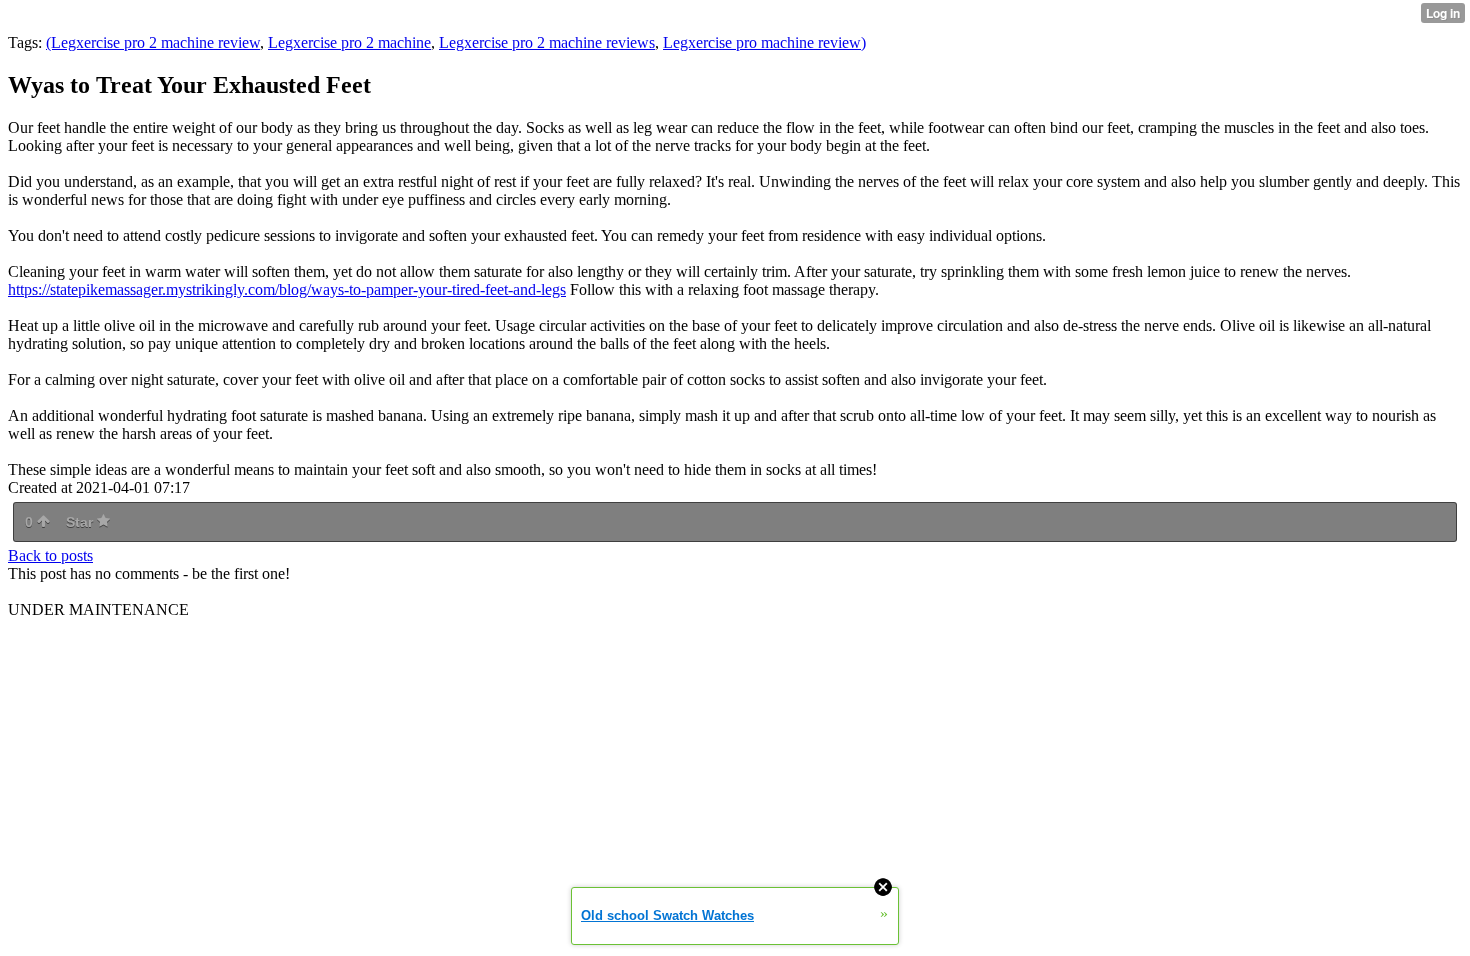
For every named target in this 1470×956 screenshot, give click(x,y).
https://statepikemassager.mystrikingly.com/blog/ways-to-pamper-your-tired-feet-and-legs (287, 289)
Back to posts (50, 555)
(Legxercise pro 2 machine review (153, 42)
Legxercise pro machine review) (764, 42)
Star (81, 522)
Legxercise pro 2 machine (349, 42)
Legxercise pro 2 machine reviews (547, 42)
